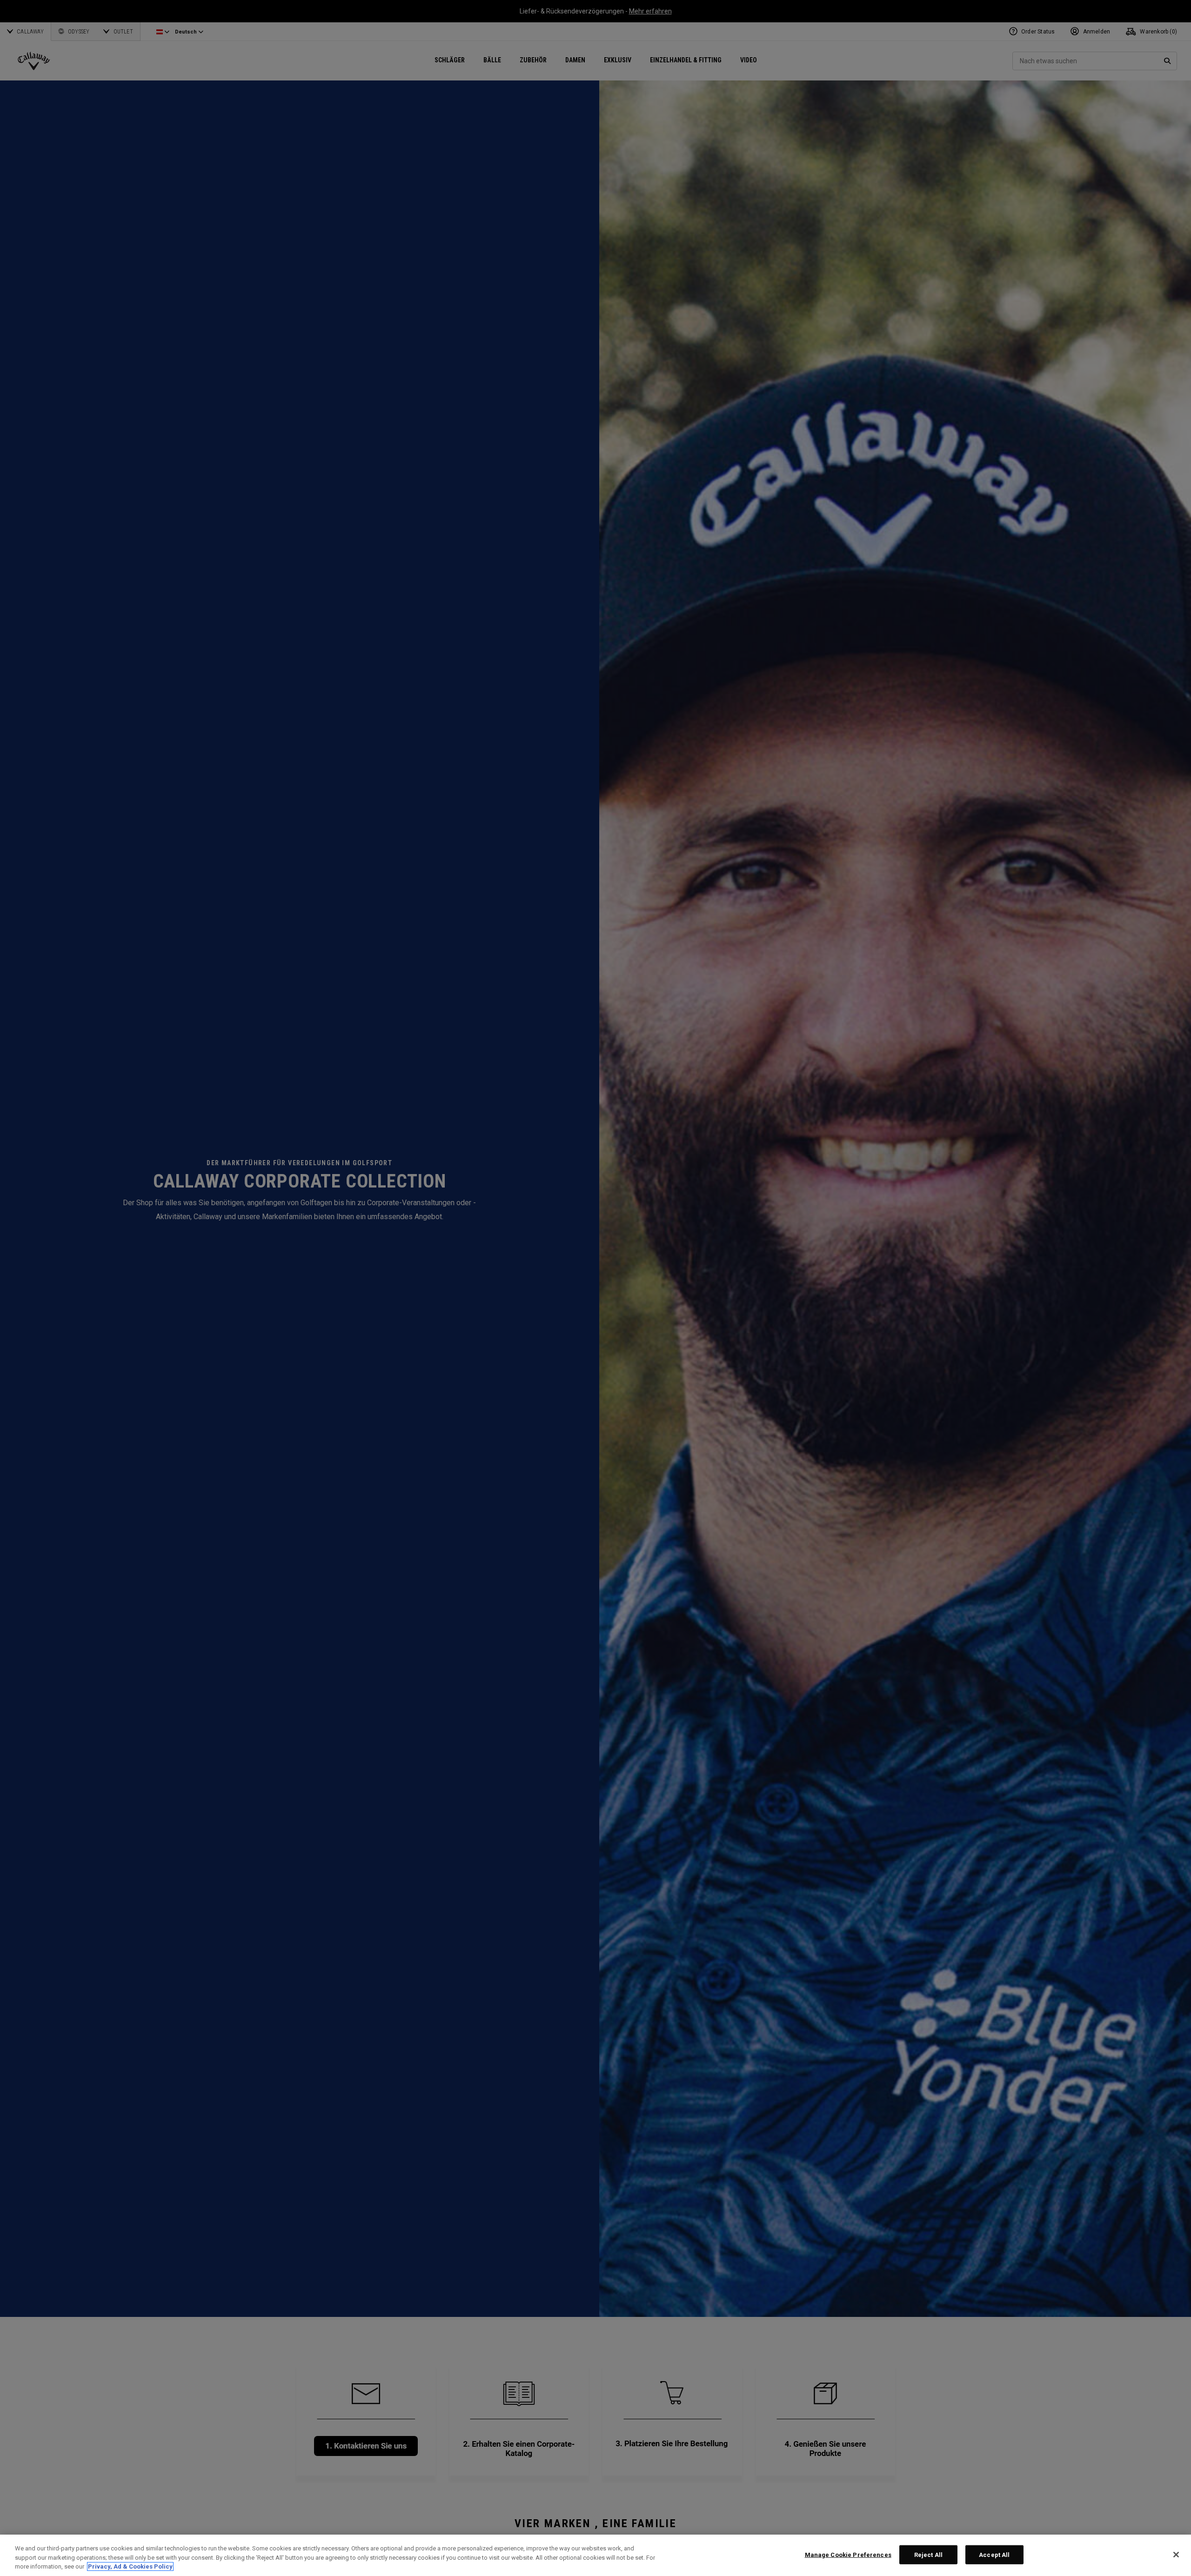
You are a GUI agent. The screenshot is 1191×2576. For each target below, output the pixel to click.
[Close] (1176, 2555)
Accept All (994, 2554)
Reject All (928, 2554)
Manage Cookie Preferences (848, 2554)
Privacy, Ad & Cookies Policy (130, 2566)
